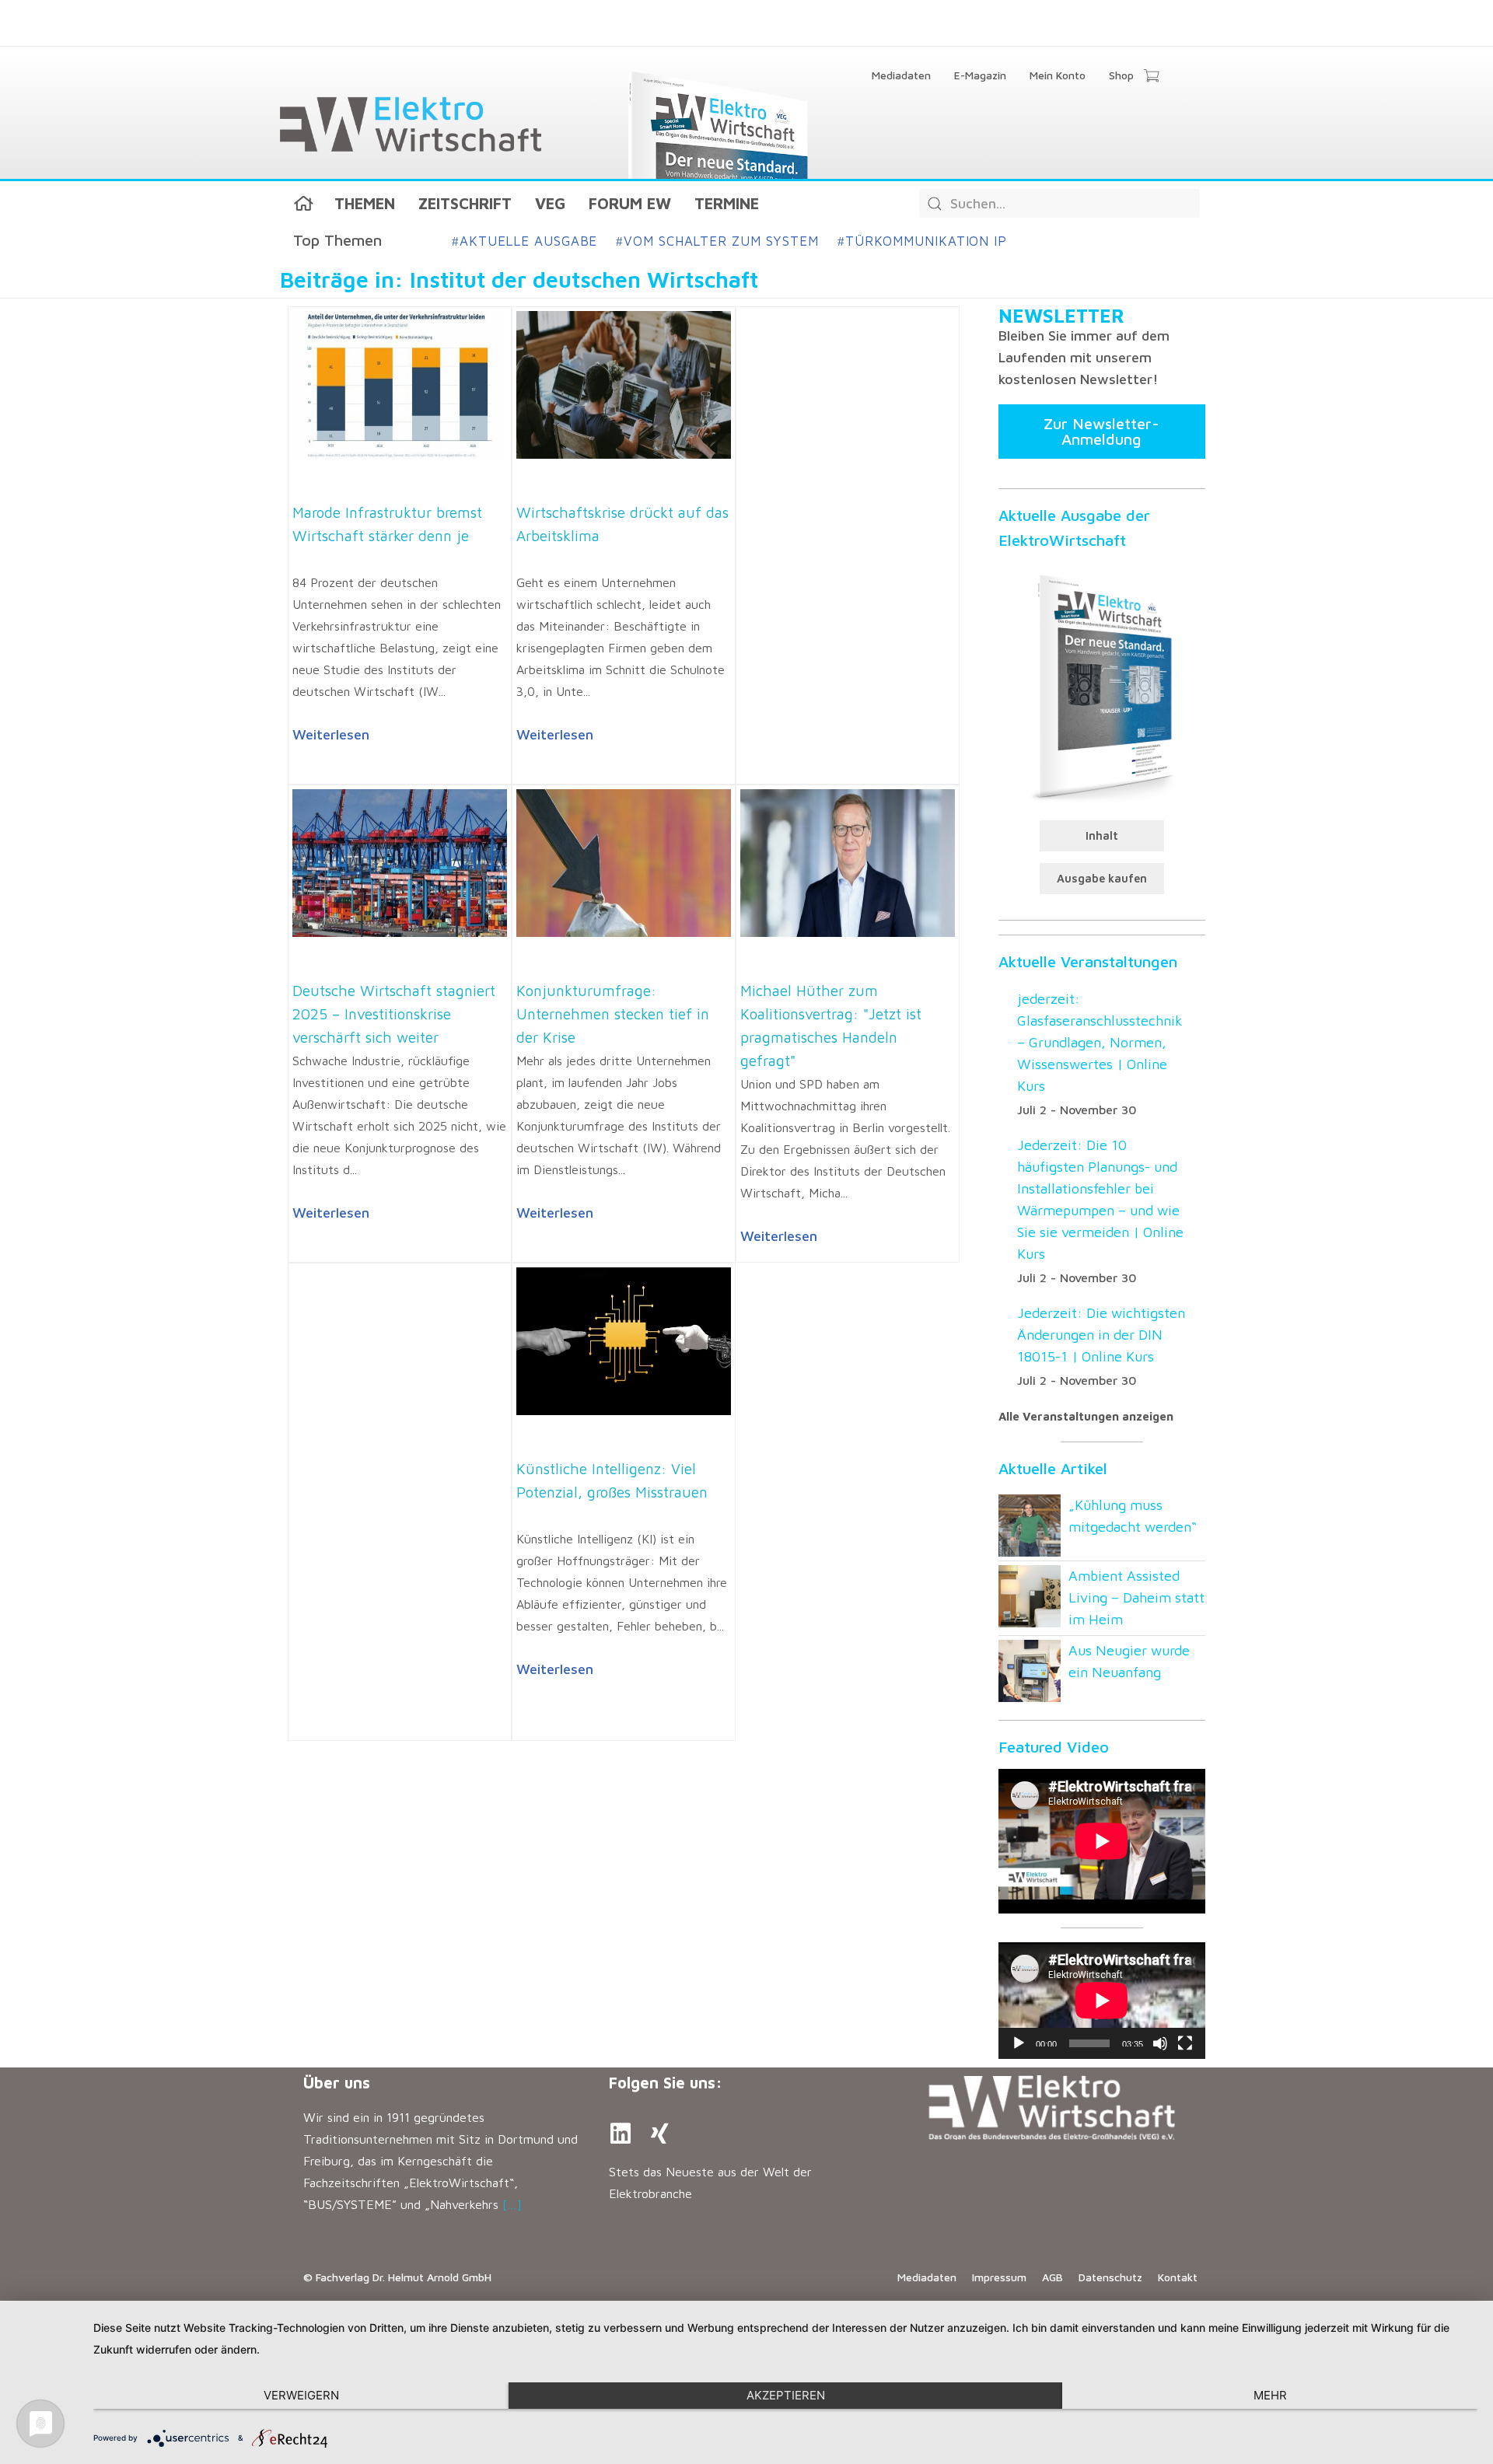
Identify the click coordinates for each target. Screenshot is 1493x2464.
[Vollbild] (1185, 2043)
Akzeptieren (786, 2395)
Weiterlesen (331, 734)
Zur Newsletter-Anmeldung (1101, 431)
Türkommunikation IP (922, 241)
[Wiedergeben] (1019, 2043)
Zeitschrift (465, 203)
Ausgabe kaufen (1102, 878)
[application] (1102, 2001)
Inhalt (1102, 835)
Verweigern (301, 2395)
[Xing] (659, 2134)
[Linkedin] (621, 2134)
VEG (550, 203)
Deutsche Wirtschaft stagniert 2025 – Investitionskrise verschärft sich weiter (394, 1014)
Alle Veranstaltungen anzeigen (1086, 1416)
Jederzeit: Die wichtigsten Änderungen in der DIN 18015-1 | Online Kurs (1101, 1335)
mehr (1270, 2395)
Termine (727, 203)
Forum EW (630, 203)
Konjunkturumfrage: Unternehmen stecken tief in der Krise (613, 1014)
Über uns (337, 2083)
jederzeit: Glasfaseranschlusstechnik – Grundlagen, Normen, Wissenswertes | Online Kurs (1100, 1042)
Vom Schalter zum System (717, 241)
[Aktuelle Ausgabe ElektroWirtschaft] (1102, 685)
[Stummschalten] (1160, 2043)
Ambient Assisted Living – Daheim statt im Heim (1136, 1597)
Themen (365, 203)
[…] (512, 2204)
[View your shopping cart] (1151, 77)
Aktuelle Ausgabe (524, 241)
